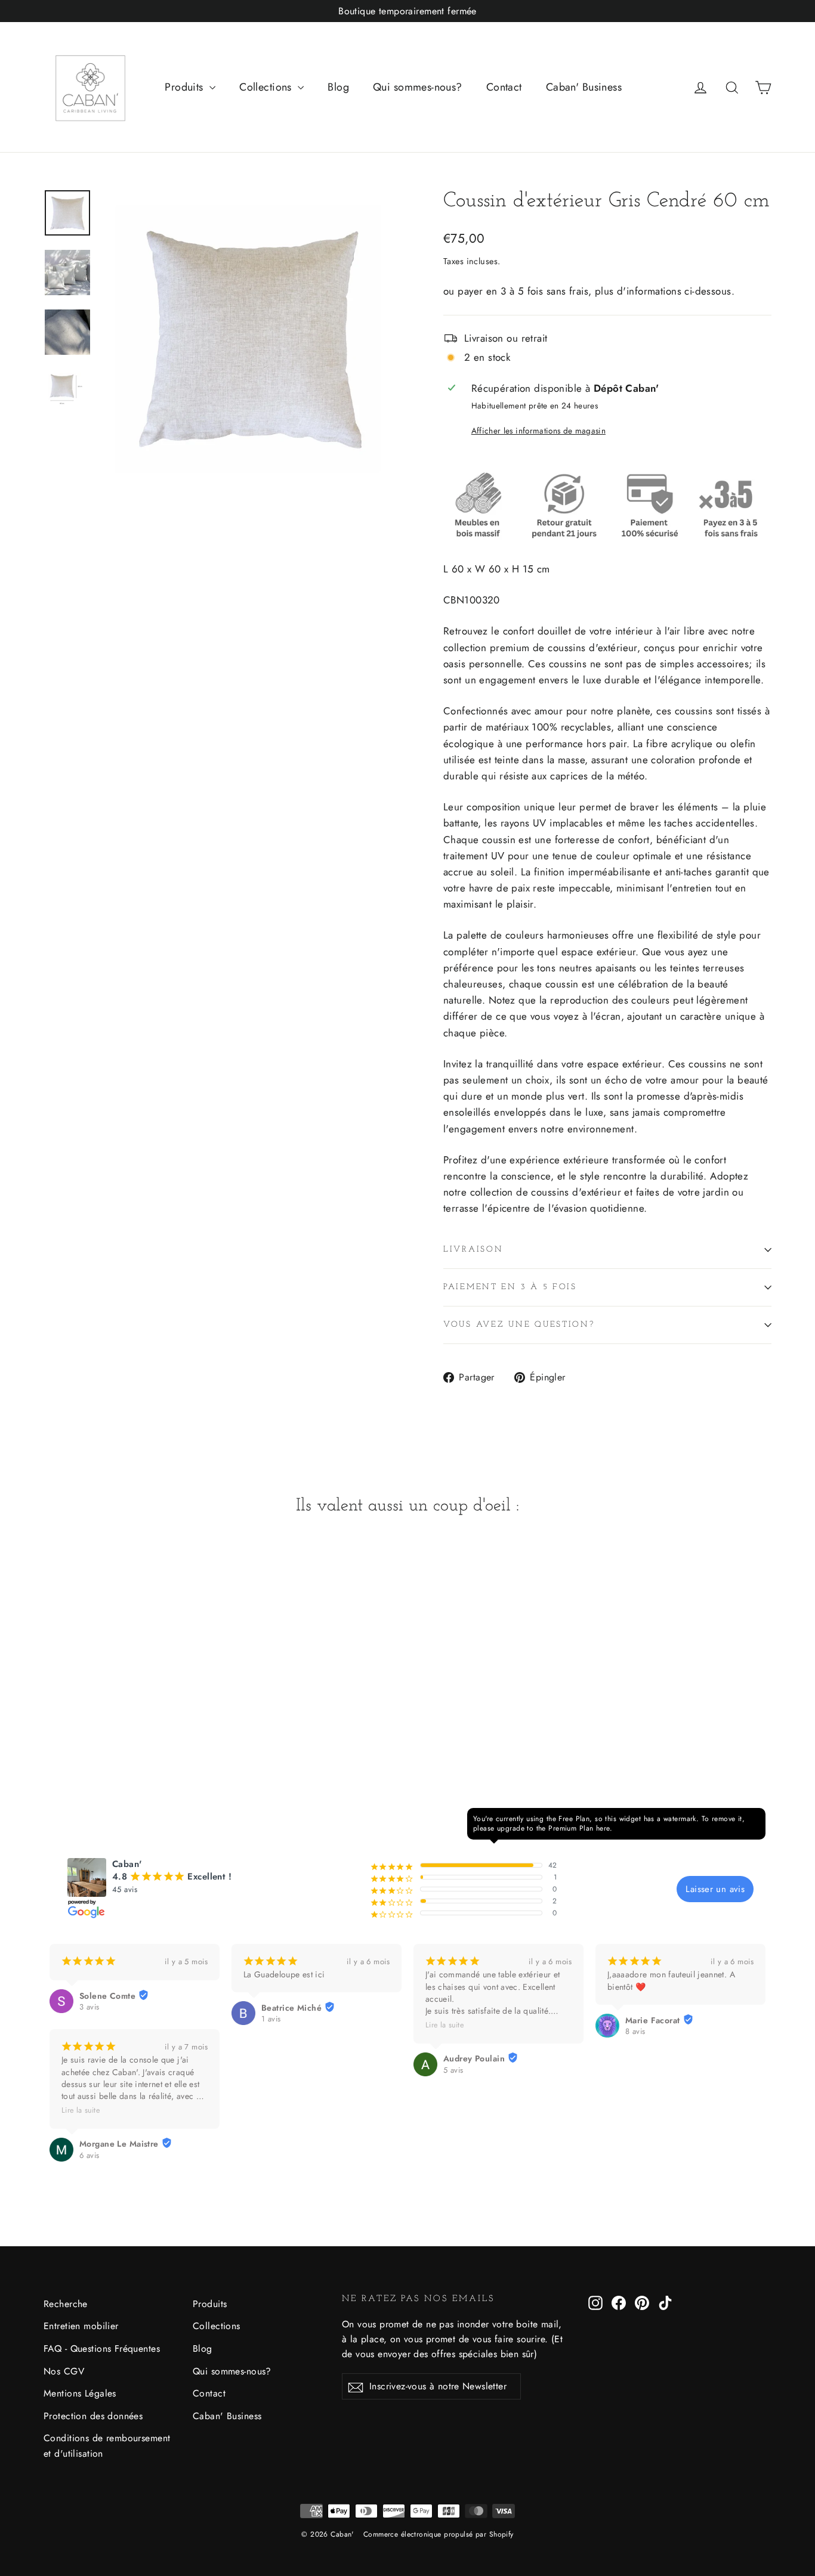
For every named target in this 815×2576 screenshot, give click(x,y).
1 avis (271, 2019)
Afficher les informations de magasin (538, 431)
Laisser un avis (715, 1889)
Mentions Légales (80, 2393)
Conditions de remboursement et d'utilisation (107, 2445)
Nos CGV (64, 2371)
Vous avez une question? (519, 1325)
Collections (267, 87)
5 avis (453, 2070)
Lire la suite (81, 2110)
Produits (186, 87)
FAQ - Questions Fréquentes (102, 2349)
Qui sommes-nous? (418, 87)
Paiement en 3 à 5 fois (510, 1287)
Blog (338, 87)
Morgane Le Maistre (119, 2144)
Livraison (473, 1250)
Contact (504, 87)
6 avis (89, 2156)
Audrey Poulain (474, 2058)
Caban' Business (584, 87)
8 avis (635, 2032)
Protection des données (93, 2416)
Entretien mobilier (81, 2326)
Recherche (66, 2304)
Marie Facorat (653, 2020)
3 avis (89, 2007)
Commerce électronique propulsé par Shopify (439, 2534)
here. (604, 1828)
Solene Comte (107, 1996)
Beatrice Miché (291, 2008)
